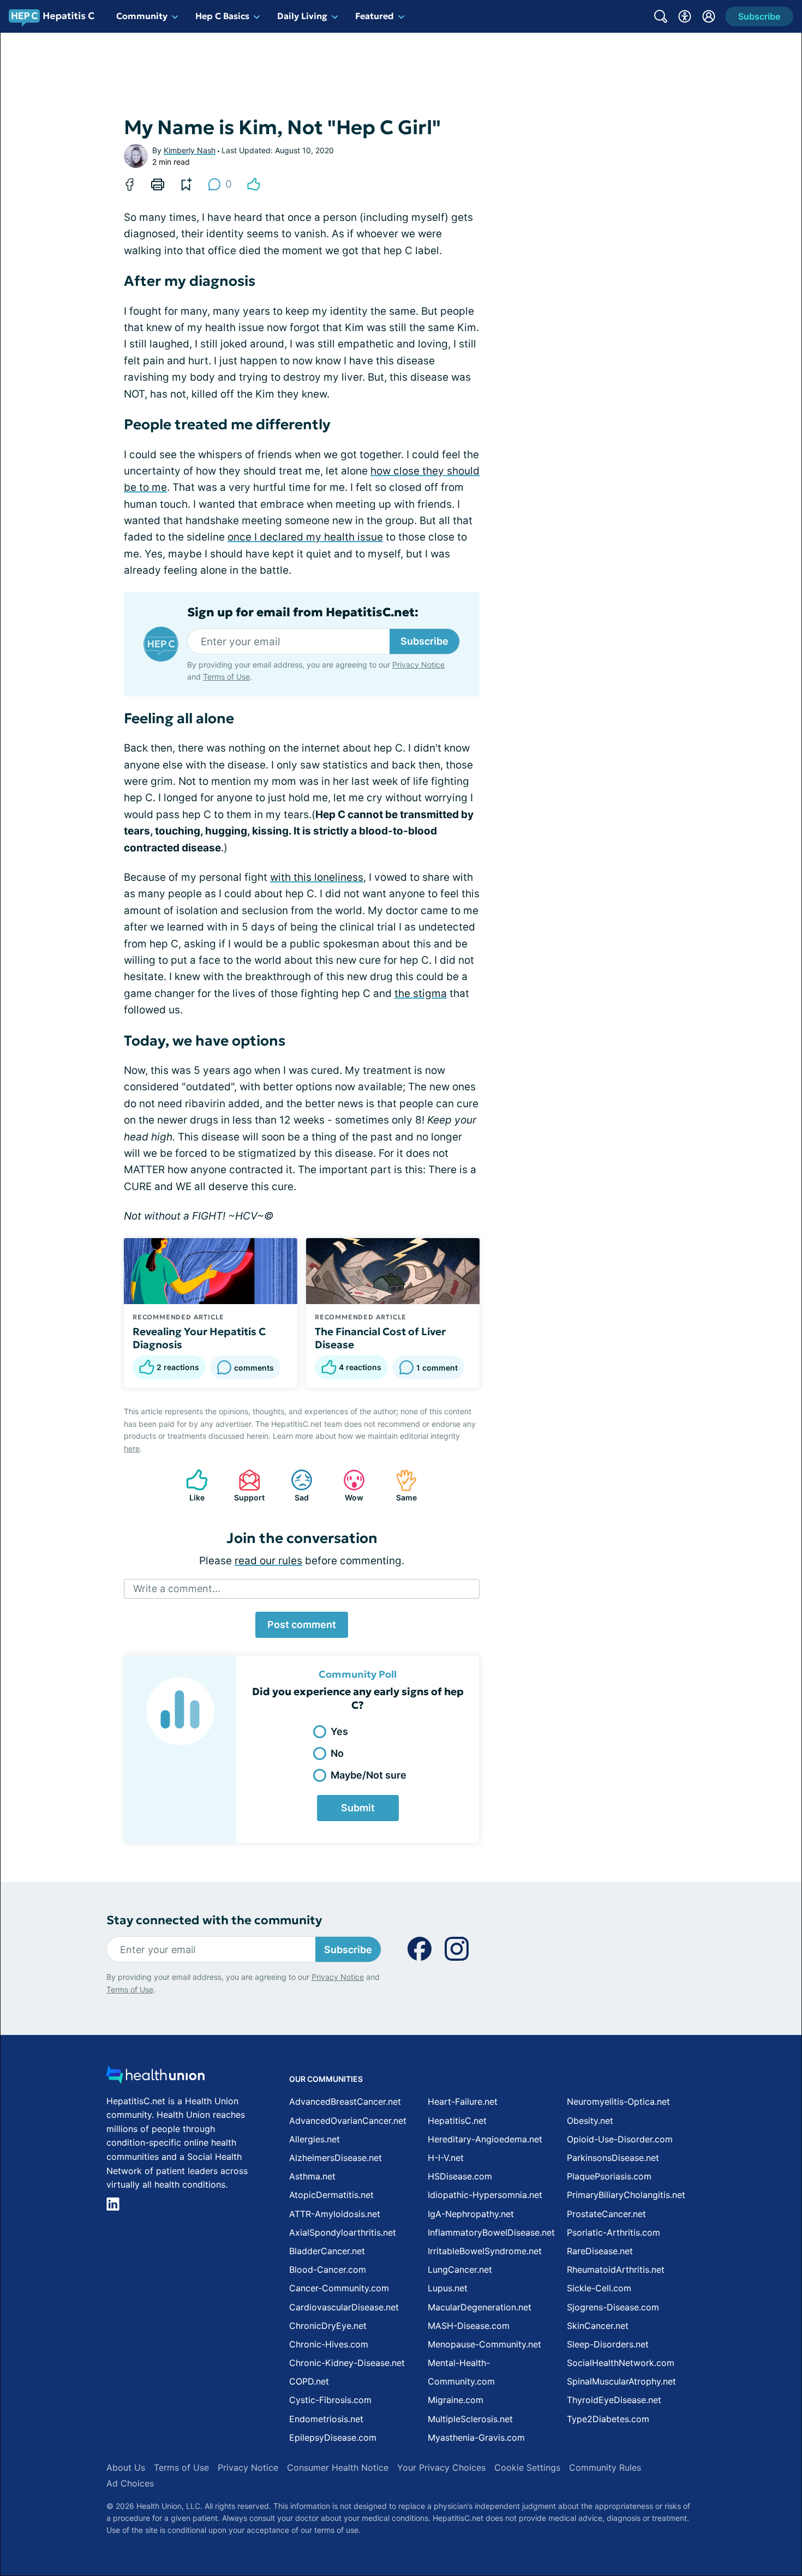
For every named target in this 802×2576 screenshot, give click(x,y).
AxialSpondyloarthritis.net (343, 2232)
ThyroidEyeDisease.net (614, 2400)
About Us (126, 2467)
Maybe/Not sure (369, 1775)
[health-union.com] (155, 2078)
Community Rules (605, 2467)
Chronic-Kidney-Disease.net (347, 2363)
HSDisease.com (460, 2176)
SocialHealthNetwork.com (621, 2363)
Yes (339, 1731)
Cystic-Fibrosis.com (330, 2400)
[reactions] (254, 184)
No (337, 1753)
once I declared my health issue (305, 537)
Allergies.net (315, 2139)
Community (142, 16)
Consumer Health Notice (338, 2467)
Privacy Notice (418, 665)
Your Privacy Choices (441, 2467)
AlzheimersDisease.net (336, 2158)
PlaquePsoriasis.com (609, 2176)
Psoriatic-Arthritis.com (614, 2232)
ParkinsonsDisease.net (613, 2158)
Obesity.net (590, 2121)
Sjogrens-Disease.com (613, 2307)
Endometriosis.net (326, 2419)
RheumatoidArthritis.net (616, 2269)
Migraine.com (456, 2400)
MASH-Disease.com (469, 2326)
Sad (294, 1485)
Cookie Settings (527, 2467)
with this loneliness (317, 877)
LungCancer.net (460, 2269)
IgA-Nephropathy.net (471, 2214)
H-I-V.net (446, 2158)
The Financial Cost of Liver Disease (380, 1338)
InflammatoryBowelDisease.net (491, 2232)
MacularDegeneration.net (480, 2307)
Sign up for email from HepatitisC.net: (303, 613)
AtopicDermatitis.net (331, 2195)
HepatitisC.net (457, 2121)
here (132, 1448)
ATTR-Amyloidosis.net (335, 2214)
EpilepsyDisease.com (333, 2437)
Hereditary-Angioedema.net (485, 2139)
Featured (375, 16)
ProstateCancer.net (606, 2214)
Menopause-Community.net (484, 2344)
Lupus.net (448, 2288)
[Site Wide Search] (661, 16)
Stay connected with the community (214, 1920)
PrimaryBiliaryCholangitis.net (626, 2195)
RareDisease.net (600, 2251)
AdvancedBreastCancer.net (345, 2101)
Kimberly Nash (190, 150)
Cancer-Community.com (339, 2288)
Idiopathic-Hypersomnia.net (485, 2195)
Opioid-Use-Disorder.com (620, 2139)
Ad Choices (130, 2483)
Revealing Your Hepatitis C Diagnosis (199, 1338)
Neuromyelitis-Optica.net (618, 2101)
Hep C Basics (222, 16)
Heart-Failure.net (463, 2101)
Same (401, 1485)
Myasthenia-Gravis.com (476, 2437)
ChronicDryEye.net (328, 2326)
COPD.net (309, 2381)
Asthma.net (312, 2176)
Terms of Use (226, 677)
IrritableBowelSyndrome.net (485, 2251)
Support (246, 1485)
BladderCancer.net (327, 2251)
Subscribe (424, 641)
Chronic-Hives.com (329, 2344)
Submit (358, 1808)
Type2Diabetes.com (608, 2419)
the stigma (421, 993)
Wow (348, 1485)
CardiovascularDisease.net (344, 2307)
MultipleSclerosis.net (470, 2419)
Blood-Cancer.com (328, 2269)
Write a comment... (177, 1589)
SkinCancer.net (598, 2326)
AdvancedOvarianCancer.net (348, 2121)
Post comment (302, 1625)
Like (190, 1485)
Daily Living (302, 16)
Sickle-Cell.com (599, 2288)
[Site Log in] (709, 16)
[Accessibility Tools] (685, 16)
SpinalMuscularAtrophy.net (621, 2381)
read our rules (268, 1561)
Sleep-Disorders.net (608, 2344)
